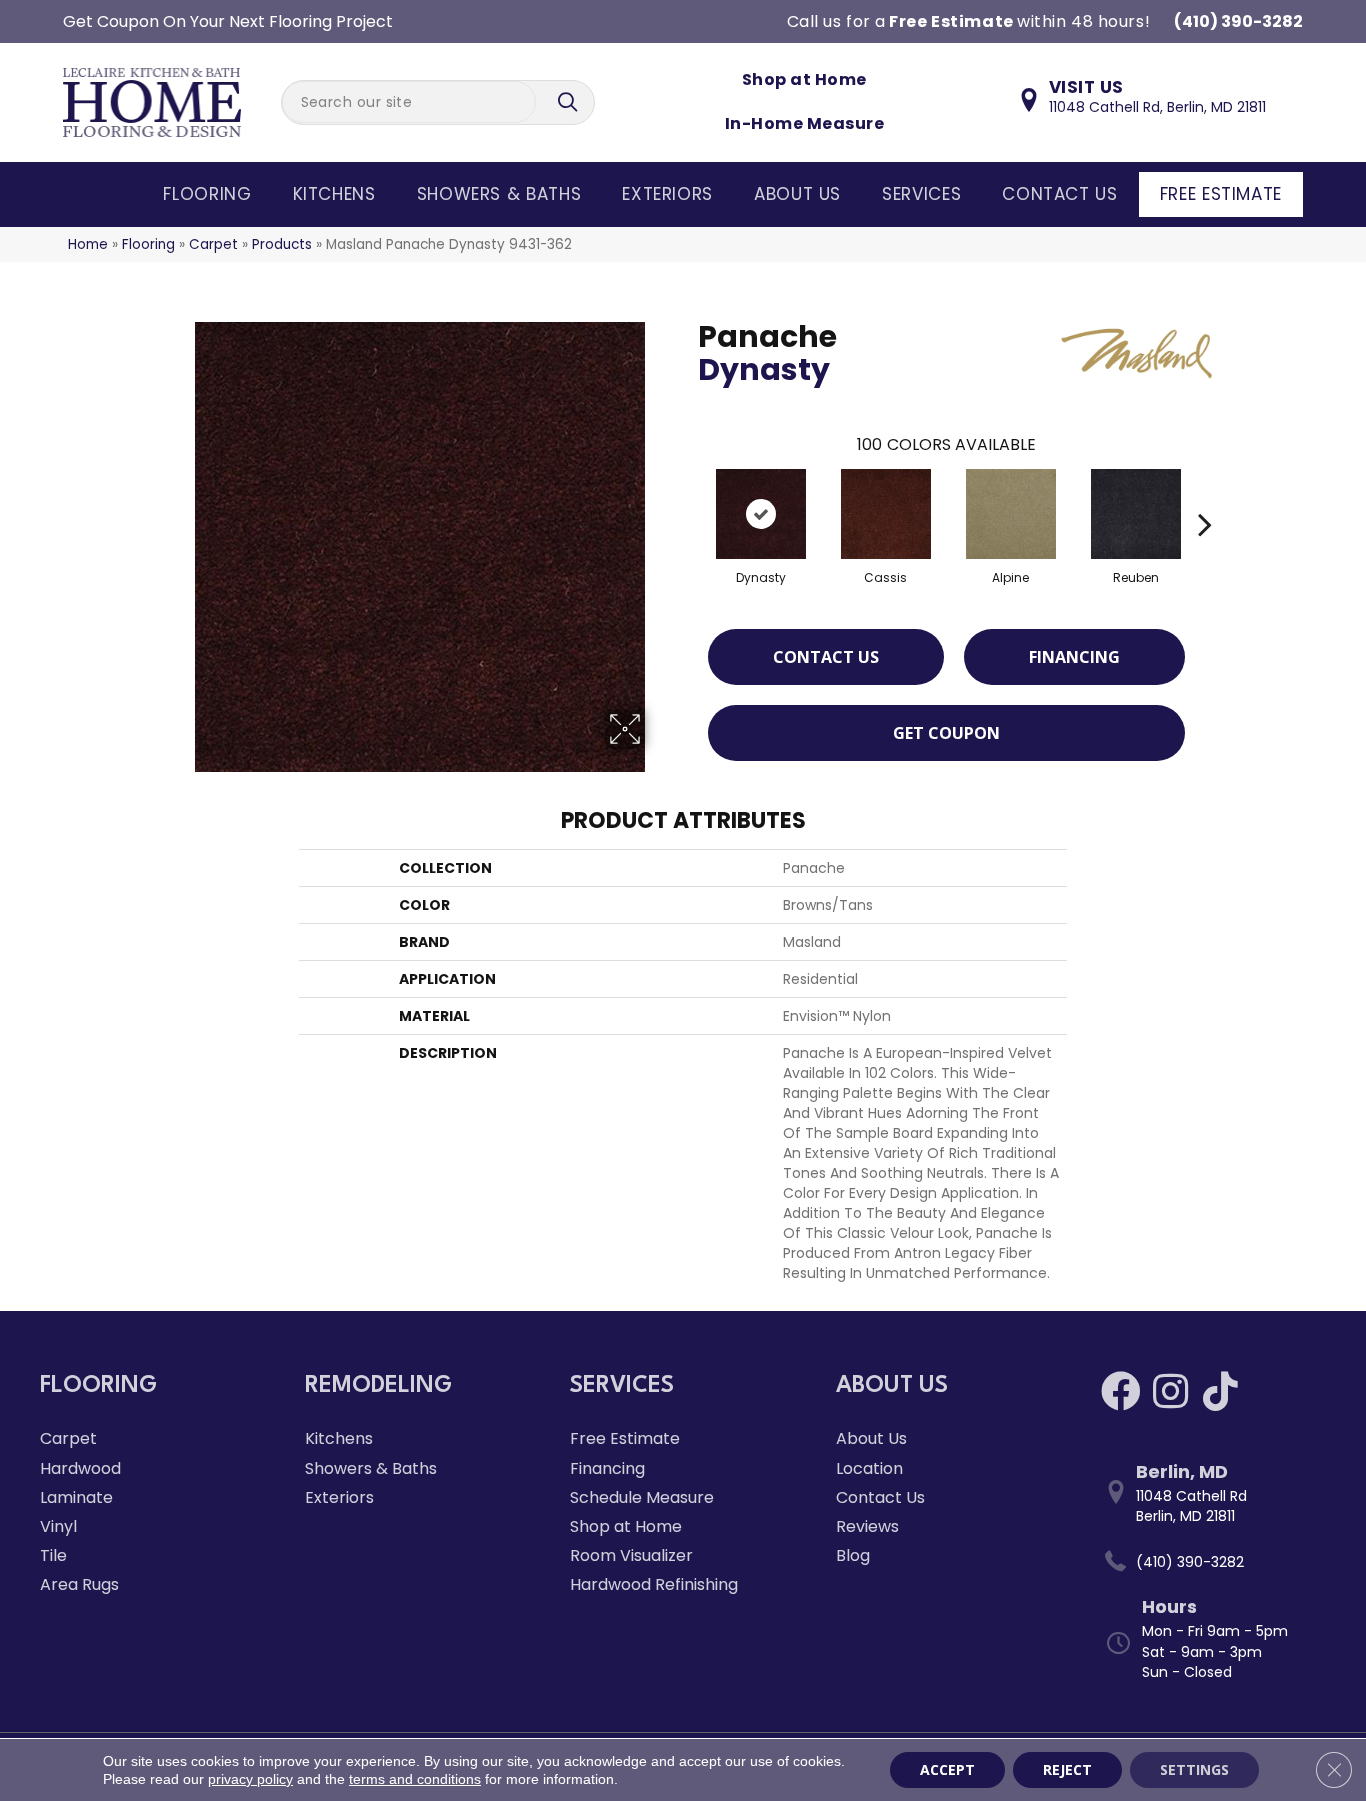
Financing (1074, 657)
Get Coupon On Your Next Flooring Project (228, 21)
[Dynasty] (761, 514)
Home (88, 244)
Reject (1067, 1769)
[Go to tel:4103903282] (1213, 1562)
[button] (570, 102)
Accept (947, 1769)
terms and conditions (415, 1779)
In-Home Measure (804, 123)
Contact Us (1059, 194)
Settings (1194, 1769)
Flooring (207, 194)
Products (282, 244)
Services (921, 194)
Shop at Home (804, 79)
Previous (688, 494)
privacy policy (250, 1779)
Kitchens (334, 194)
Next (1205, 494)
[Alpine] (1011, 514)
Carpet (213, 244)
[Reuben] (1136, 514)
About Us (797, 194)
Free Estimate (1221, 194)
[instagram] (1170, 1391)
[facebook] (1121, 1391)
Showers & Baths (499, 194)
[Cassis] (886, 514)
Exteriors (667, 194)
